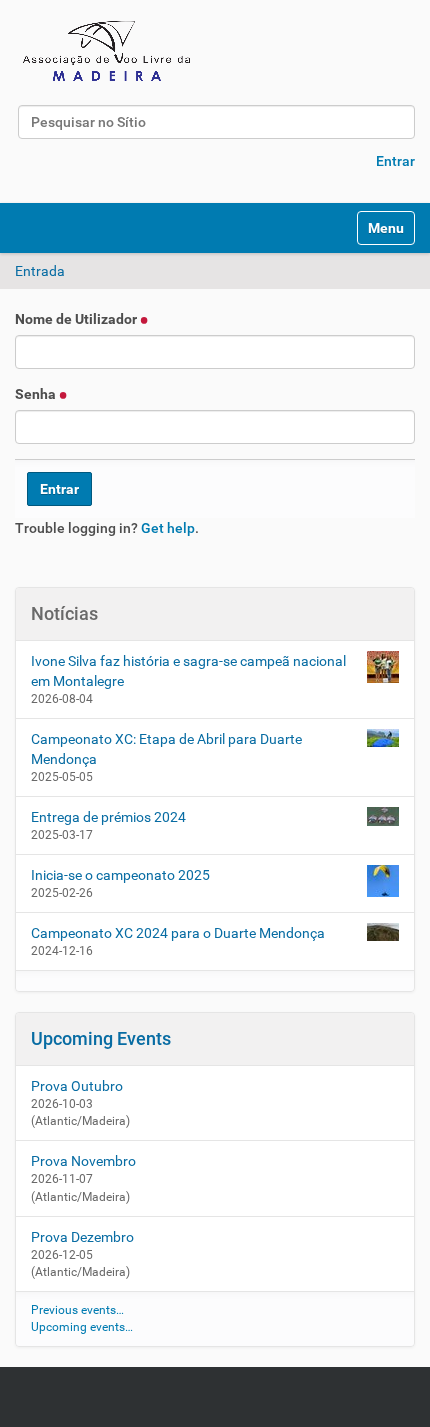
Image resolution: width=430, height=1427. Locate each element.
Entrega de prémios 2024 (108, 817)
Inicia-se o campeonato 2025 (120, 875)
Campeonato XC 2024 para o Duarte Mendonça (178, 933)
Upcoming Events (101, 1038)
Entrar (395, 161)
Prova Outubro (77, 1086)
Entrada (40, 271)
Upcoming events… (82, 1327)
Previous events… (77, 1310)
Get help (168, 528)
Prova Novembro (83, 1161)
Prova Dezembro (82, 1237)
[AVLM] (109, 50)
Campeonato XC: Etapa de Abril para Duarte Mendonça (166, 749)
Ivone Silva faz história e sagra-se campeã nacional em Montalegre (188, 671)
